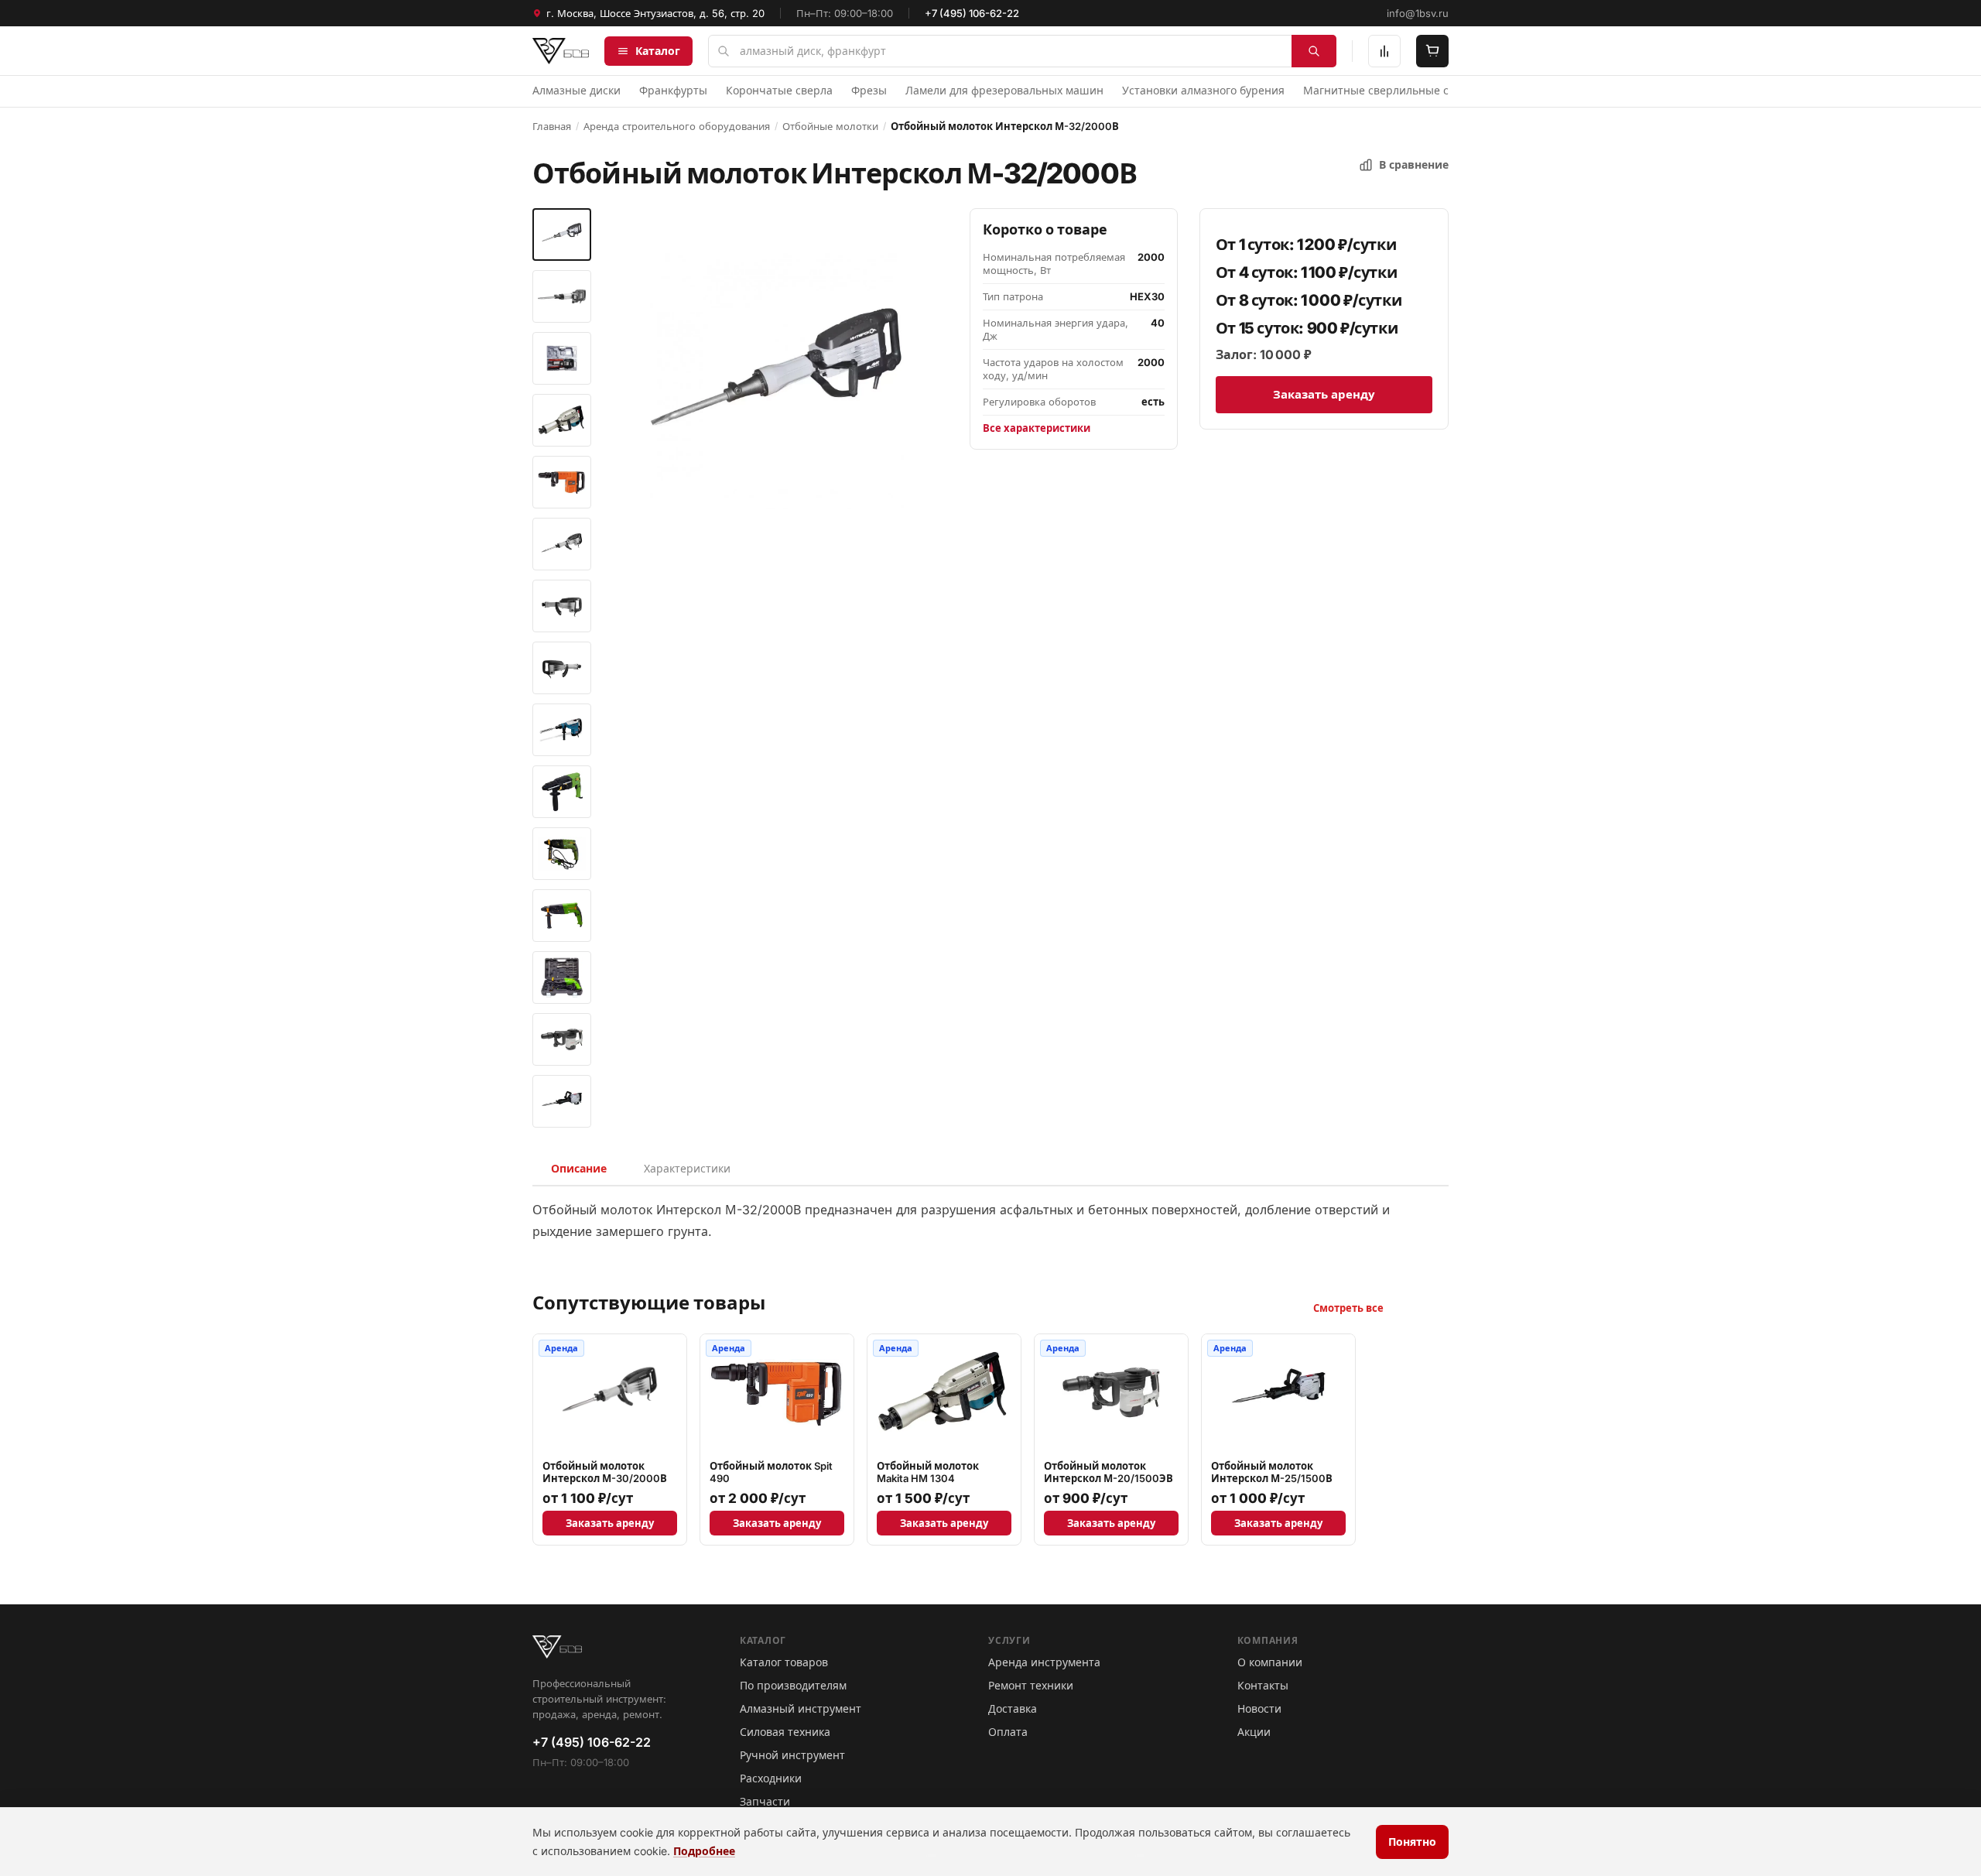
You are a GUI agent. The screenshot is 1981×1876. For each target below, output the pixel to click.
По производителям (793, 1685)
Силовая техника (785, 1732)
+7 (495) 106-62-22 (972, 13)
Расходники (771, 1778)
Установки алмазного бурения (1203, 90)
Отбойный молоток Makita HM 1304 (928, 1472)
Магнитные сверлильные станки (1391, 90)
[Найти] (1314, 51)
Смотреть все (1348, 1308)
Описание (579, 1168)
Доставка (1013, 1708)
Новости (1259, 1708)
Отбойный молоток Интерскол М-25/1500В (1272, 1472)
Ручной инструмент (792, 1755)
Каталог (658, 51)
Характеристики (687, 1168)
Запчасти (765, 1801)
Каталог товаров (784, 1662)
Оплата (1008, 1732)
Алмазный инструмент (801, 1708)
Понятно (1412, 1842)
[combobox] (1022, 51)
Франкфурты (673, 90)
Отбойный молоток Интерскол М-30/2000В (605, 1472)
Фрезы (869, 90)
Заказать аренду (1324, 394)
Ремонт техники (1031, 1685)
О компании (1270, 1662)
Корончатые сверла (779, 90)
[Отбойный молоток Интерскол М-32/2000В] (562, 234)
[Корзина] (1432, 51)
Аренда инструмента (1044, 1662)
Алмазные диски (577, 90)
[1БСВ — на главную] (561, 51)
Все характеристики (1037, 428)
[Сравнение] (1384, 51)
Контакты (1263, 1685)
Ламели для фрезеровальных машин (1004, 90)
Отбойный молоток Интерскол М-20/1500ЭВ (1109, 1472)
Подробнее (704, 1851)
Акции (1254, 1732)
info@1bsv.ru (1418, 13)
